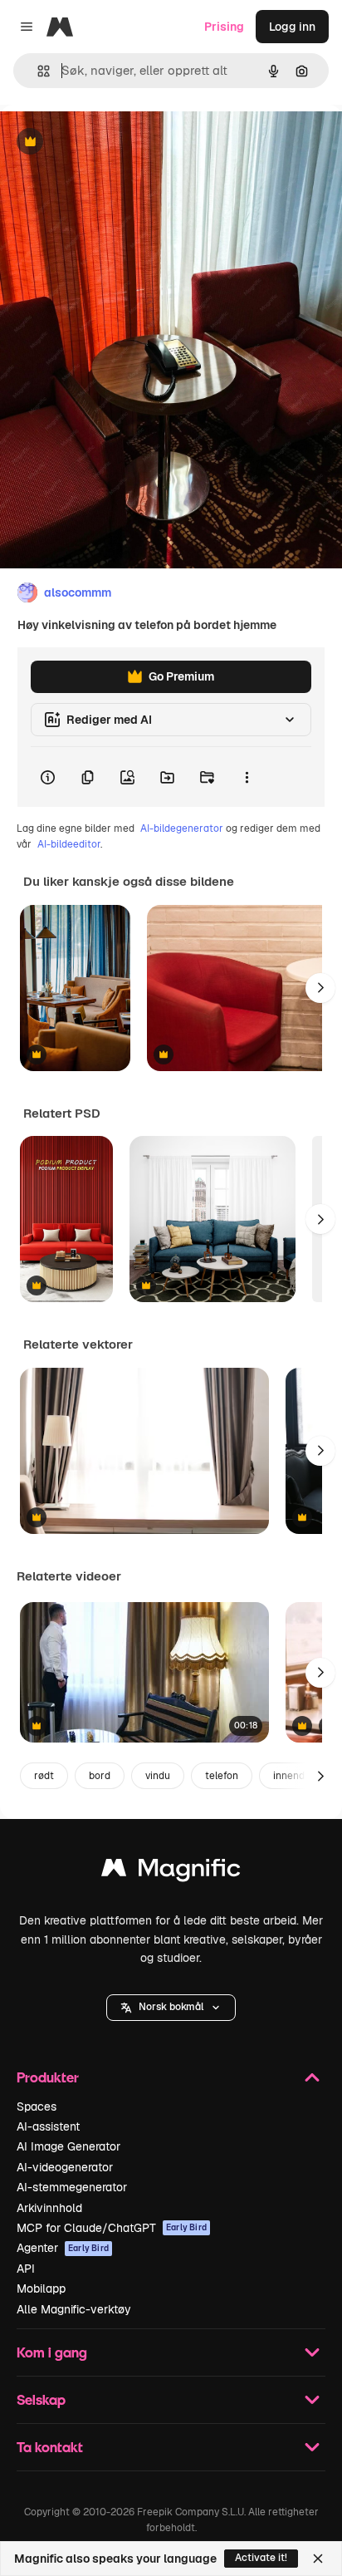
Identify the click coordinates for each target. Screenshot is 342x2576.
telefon (222, 1776)
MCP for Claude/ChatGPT (112, 2228)
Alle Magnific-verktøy (74, 2309)
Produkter (48, 2077)
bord (100, 1776)
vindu (158, 1776)
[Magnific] (171, 1872)
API (26, 2269)
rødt (44, 1776)
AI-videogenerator (65, 2167)
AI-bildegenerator (182, 828)
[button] (171, 2008)
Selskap (41, 2399)
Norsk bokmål (171, 2007)
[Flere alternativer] (247, 777)
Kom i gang (52, 2352)
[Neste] (320, 988)
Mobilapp (41, 2288)
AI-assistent (48, 2126)
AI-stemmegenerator (72, 2187)
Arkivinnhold (49, 2208)
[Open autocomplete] (37, 71)
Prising (224, 27)
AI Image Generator (68, 2146)
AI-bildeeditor (69, 844)
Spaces (37, 2107)
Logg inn (292, 27)
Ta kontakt (50, 2447)
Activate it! (261, 2558)
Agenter (63, 2248)
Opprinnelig (117, 143)
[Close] (318, 2559)
